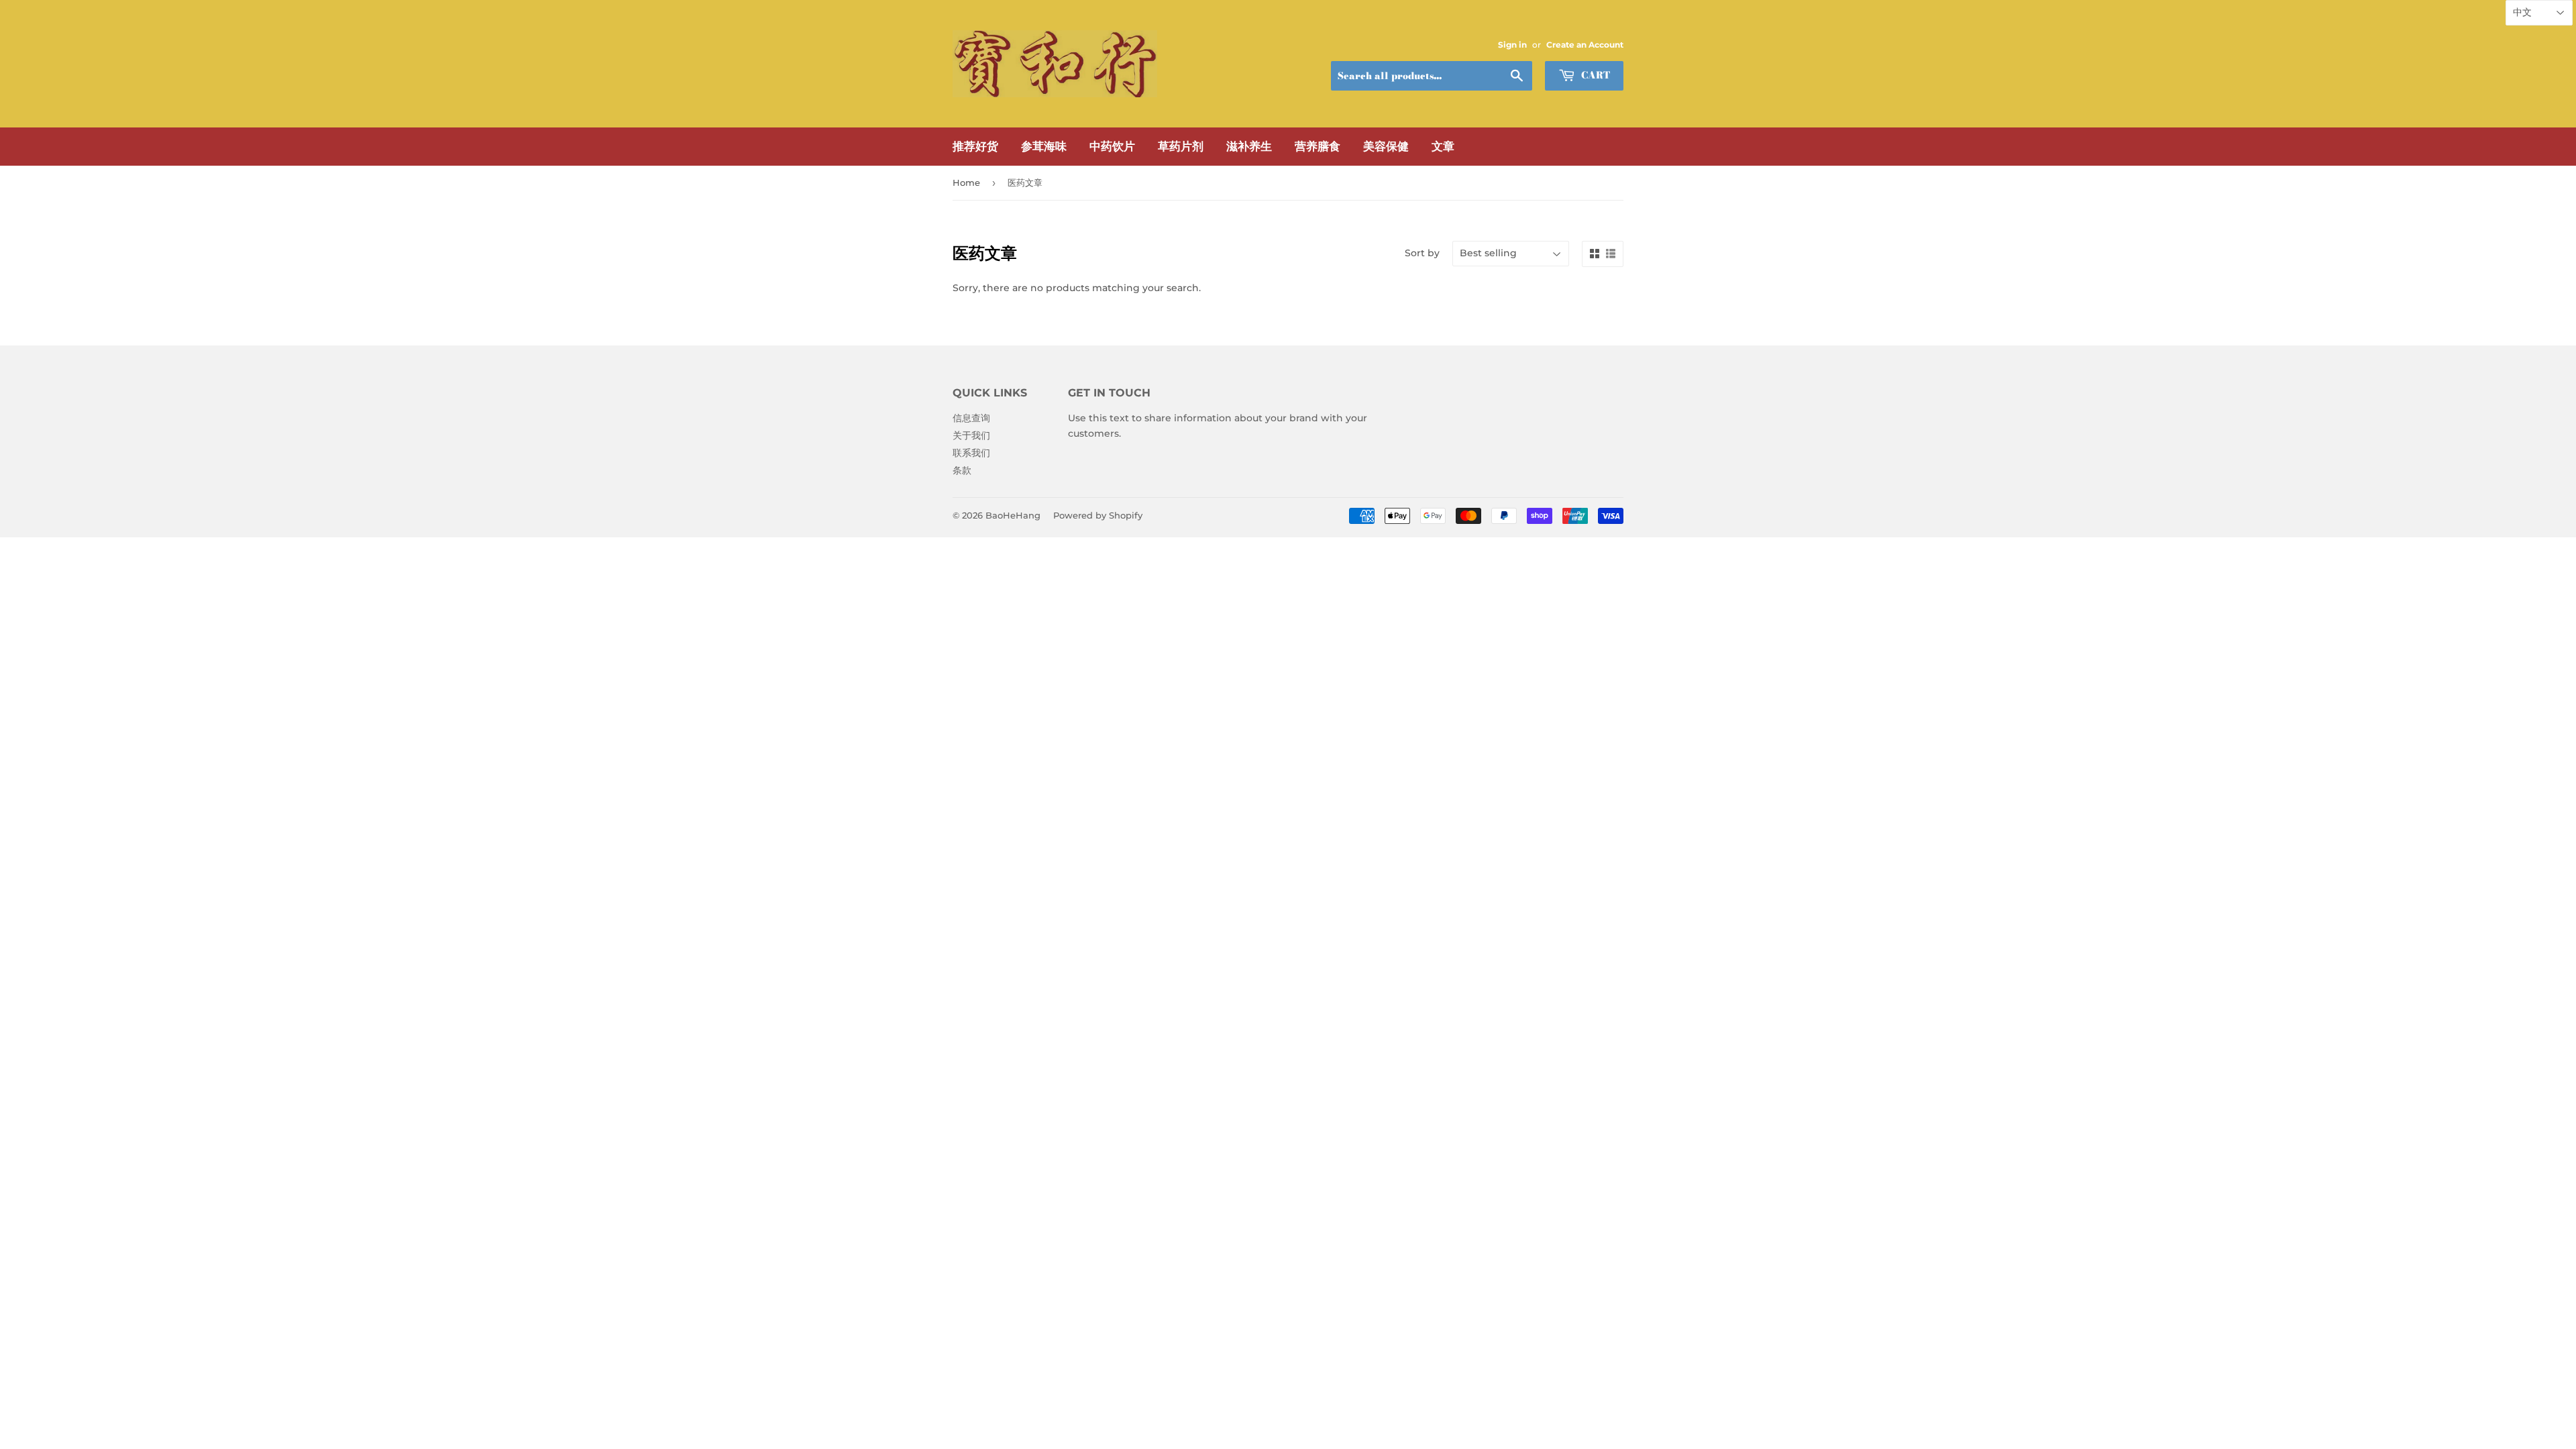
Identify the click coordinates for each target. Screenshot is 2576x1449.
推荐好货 (975, 146)
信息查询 (971, 418)
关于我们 (971, 435)
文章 (1443, 146)
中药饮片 (1112, 146)
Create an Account (1585, 45)
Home (966, 182)
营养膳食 (1318, 146)
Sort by (1422, 253)
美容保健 (1386, 146)
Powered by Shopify (1098, 515)
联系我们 (971, 453)
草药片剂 (1181, 146)
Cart (1594, 75)
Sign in (1512, 45)
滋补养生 (1249, 146)
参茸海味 (1044, 146)
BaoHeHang (1013, 515)
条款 (962, 470)
